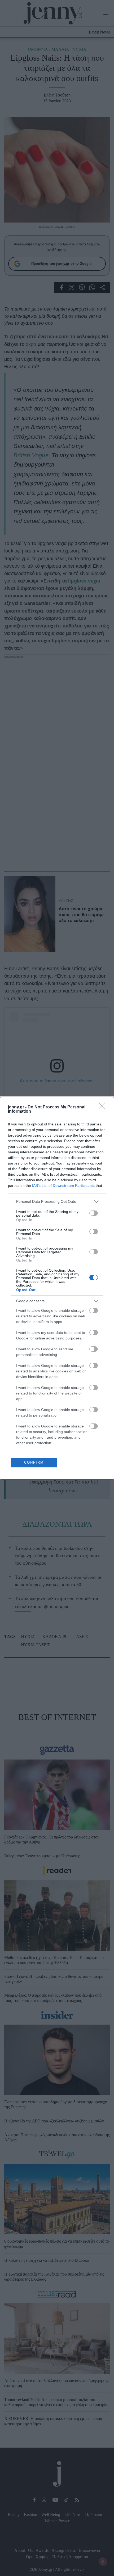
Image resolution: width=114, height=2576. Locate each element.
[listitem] (57, 1202)
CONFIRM (34, 1462)
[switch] (94, 1213)
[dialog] (57, 1288)
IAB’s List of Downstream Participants (63, 1186)
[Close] (104, 1107)
